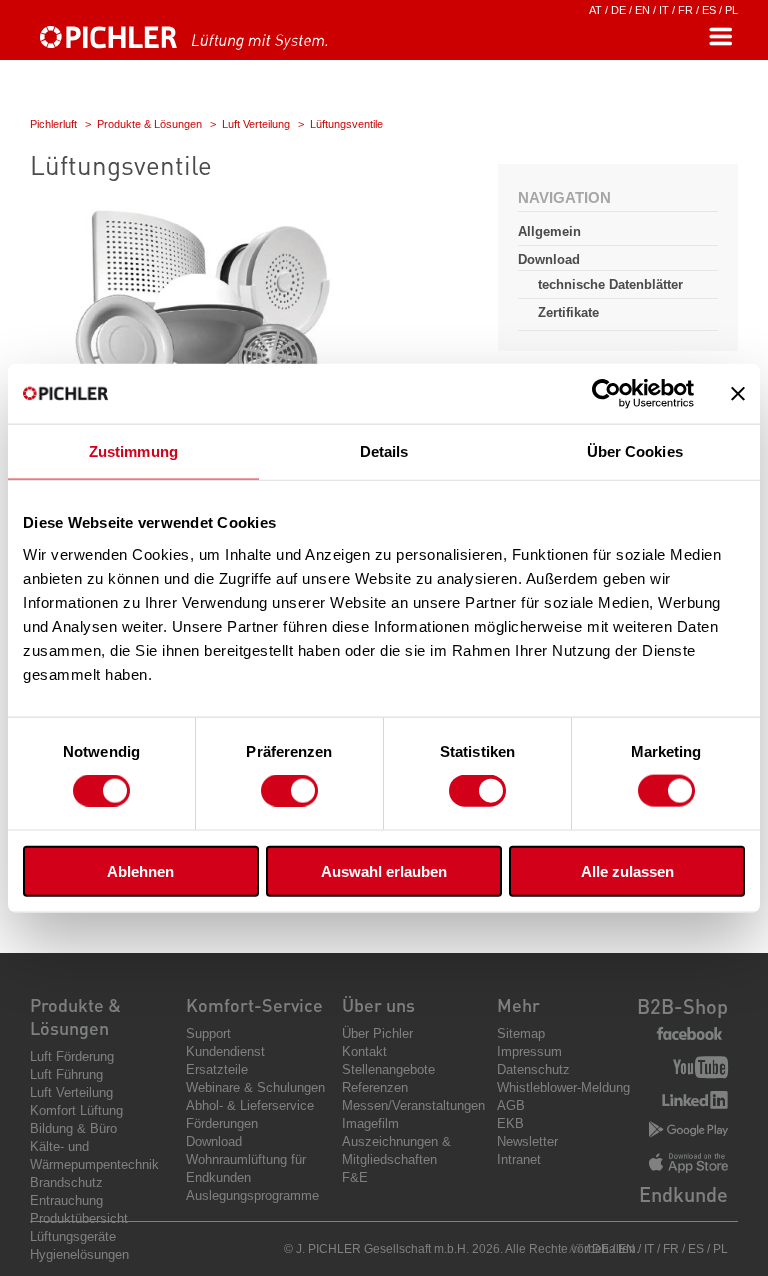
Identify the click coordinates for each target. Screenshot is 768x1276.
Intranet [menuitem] (519, 1159)
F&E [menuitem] (355, 1177)
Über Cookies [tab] (635, 451)
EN (642, 10)
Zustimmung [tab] (133, 451)
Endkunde (683, 1194)
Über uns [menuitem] (378, 1004)
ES (709, 10)
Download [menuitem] (214, 1141)
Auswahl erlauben (384, 870)
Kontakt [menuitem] (364, 1051)
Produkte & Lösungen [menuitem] (75, 1016)
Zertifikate (568, 312)
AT (595, 10)
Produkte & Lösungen (149, 124)
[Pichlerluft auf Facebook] (689, 1034)
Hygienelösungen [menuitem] (79, 1254)
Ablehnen (140, 870)
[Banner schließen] (738, 394)
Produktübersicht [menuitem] (79, 1218)
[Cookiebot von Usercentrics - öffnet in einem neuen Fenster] (606, 394)
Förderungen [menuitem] (222, 1123)
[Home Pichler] (205, 46)
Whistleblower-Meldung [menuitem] (563, 1087)
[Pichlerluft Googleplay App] (688, 1130)
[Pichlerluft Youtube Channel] (700, 1069)
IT (664, 10)
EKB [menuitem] (510, 1123)
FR (685, 10)
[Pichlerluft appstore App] (688, 1165)
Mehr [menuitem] (518, 1004)
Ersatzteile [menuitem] (217, 1069)
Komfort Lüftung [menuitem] (76, 1110)
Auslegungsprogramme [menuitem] (252, 1195)
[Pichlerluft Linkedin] (695, 1102)
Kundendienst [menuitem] (225, 1051)
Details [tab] (384, 451)
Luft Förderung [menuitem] (72, 1056)
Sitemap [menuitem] (521, 1033)
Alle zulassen (627, 870)
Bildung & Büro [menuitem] (73, 1128)
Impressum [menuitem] (529, 1051)
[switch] (289, 791)
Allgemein (549, 231)
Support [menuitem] (208, 1033)
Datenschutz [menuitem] (533, 1069)
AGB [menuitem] (511, 1105)
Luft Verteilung (256, 124)
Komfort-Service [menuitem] (254, 1004)
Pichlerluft (53, 124)
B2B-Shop (682, 1006)
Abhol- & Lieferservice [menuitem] (250, 1105)
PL (731, 10)
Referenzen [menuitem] (375, 1087)
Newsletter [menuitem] (527, 1141)
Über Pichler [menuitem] (377, 1033)
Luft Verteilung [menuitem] (71, 1092)
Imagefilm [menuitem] (370, 1123)
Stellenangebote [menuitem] (388, 1069)
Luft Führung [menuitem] (66, 1074)
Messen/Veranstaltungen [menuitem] (413, 1105)
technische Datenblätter (610, 284)
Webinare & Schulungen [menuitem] (255, 1087)
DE (618, 10)
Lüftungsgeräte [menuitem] (73, 1236)
